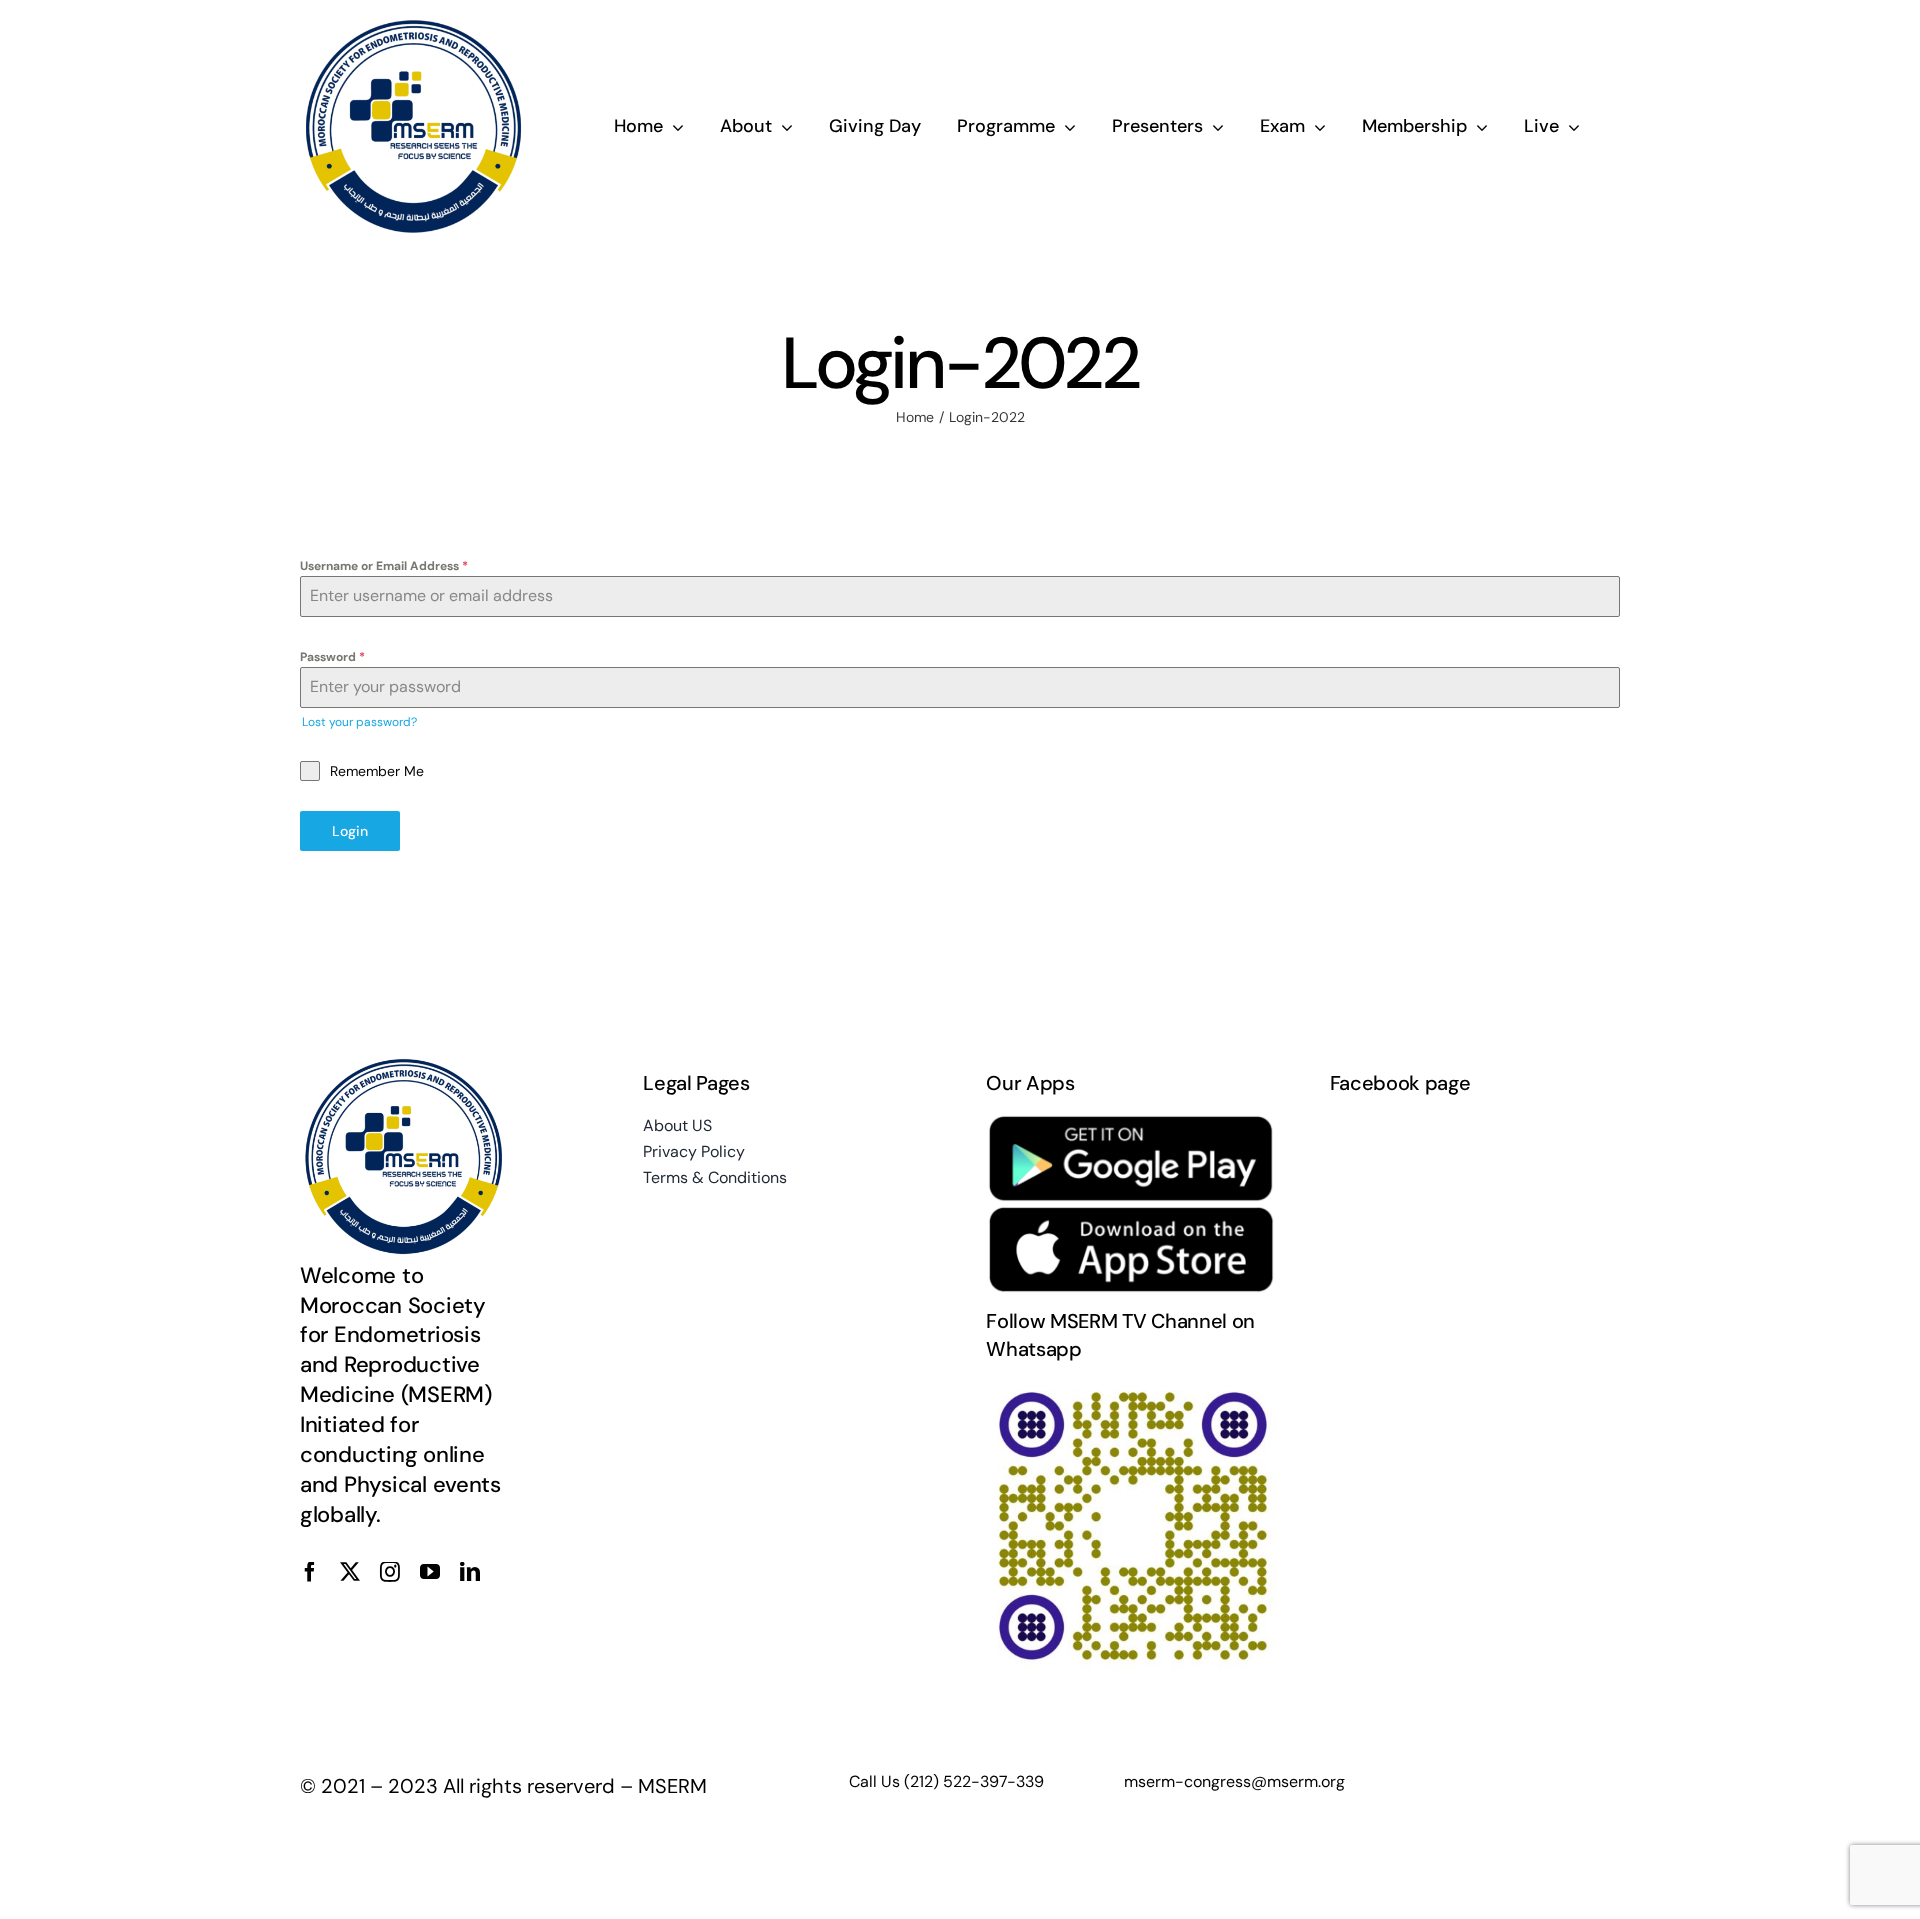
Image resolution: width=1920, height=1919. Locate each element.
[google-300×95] (1131, 1123)
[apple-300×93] (1131, 1215)
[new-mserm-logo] (415, 28)
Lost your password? (359, 722)
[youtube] (430, 1572)
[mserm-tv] (1131, 1389)
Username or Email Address (384, 566)
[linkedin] (470, 1572)
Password (332, 657)
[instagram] (390, 1572)
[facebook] (310, 1572)
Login (350, 831)
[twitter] (350, 1572)
